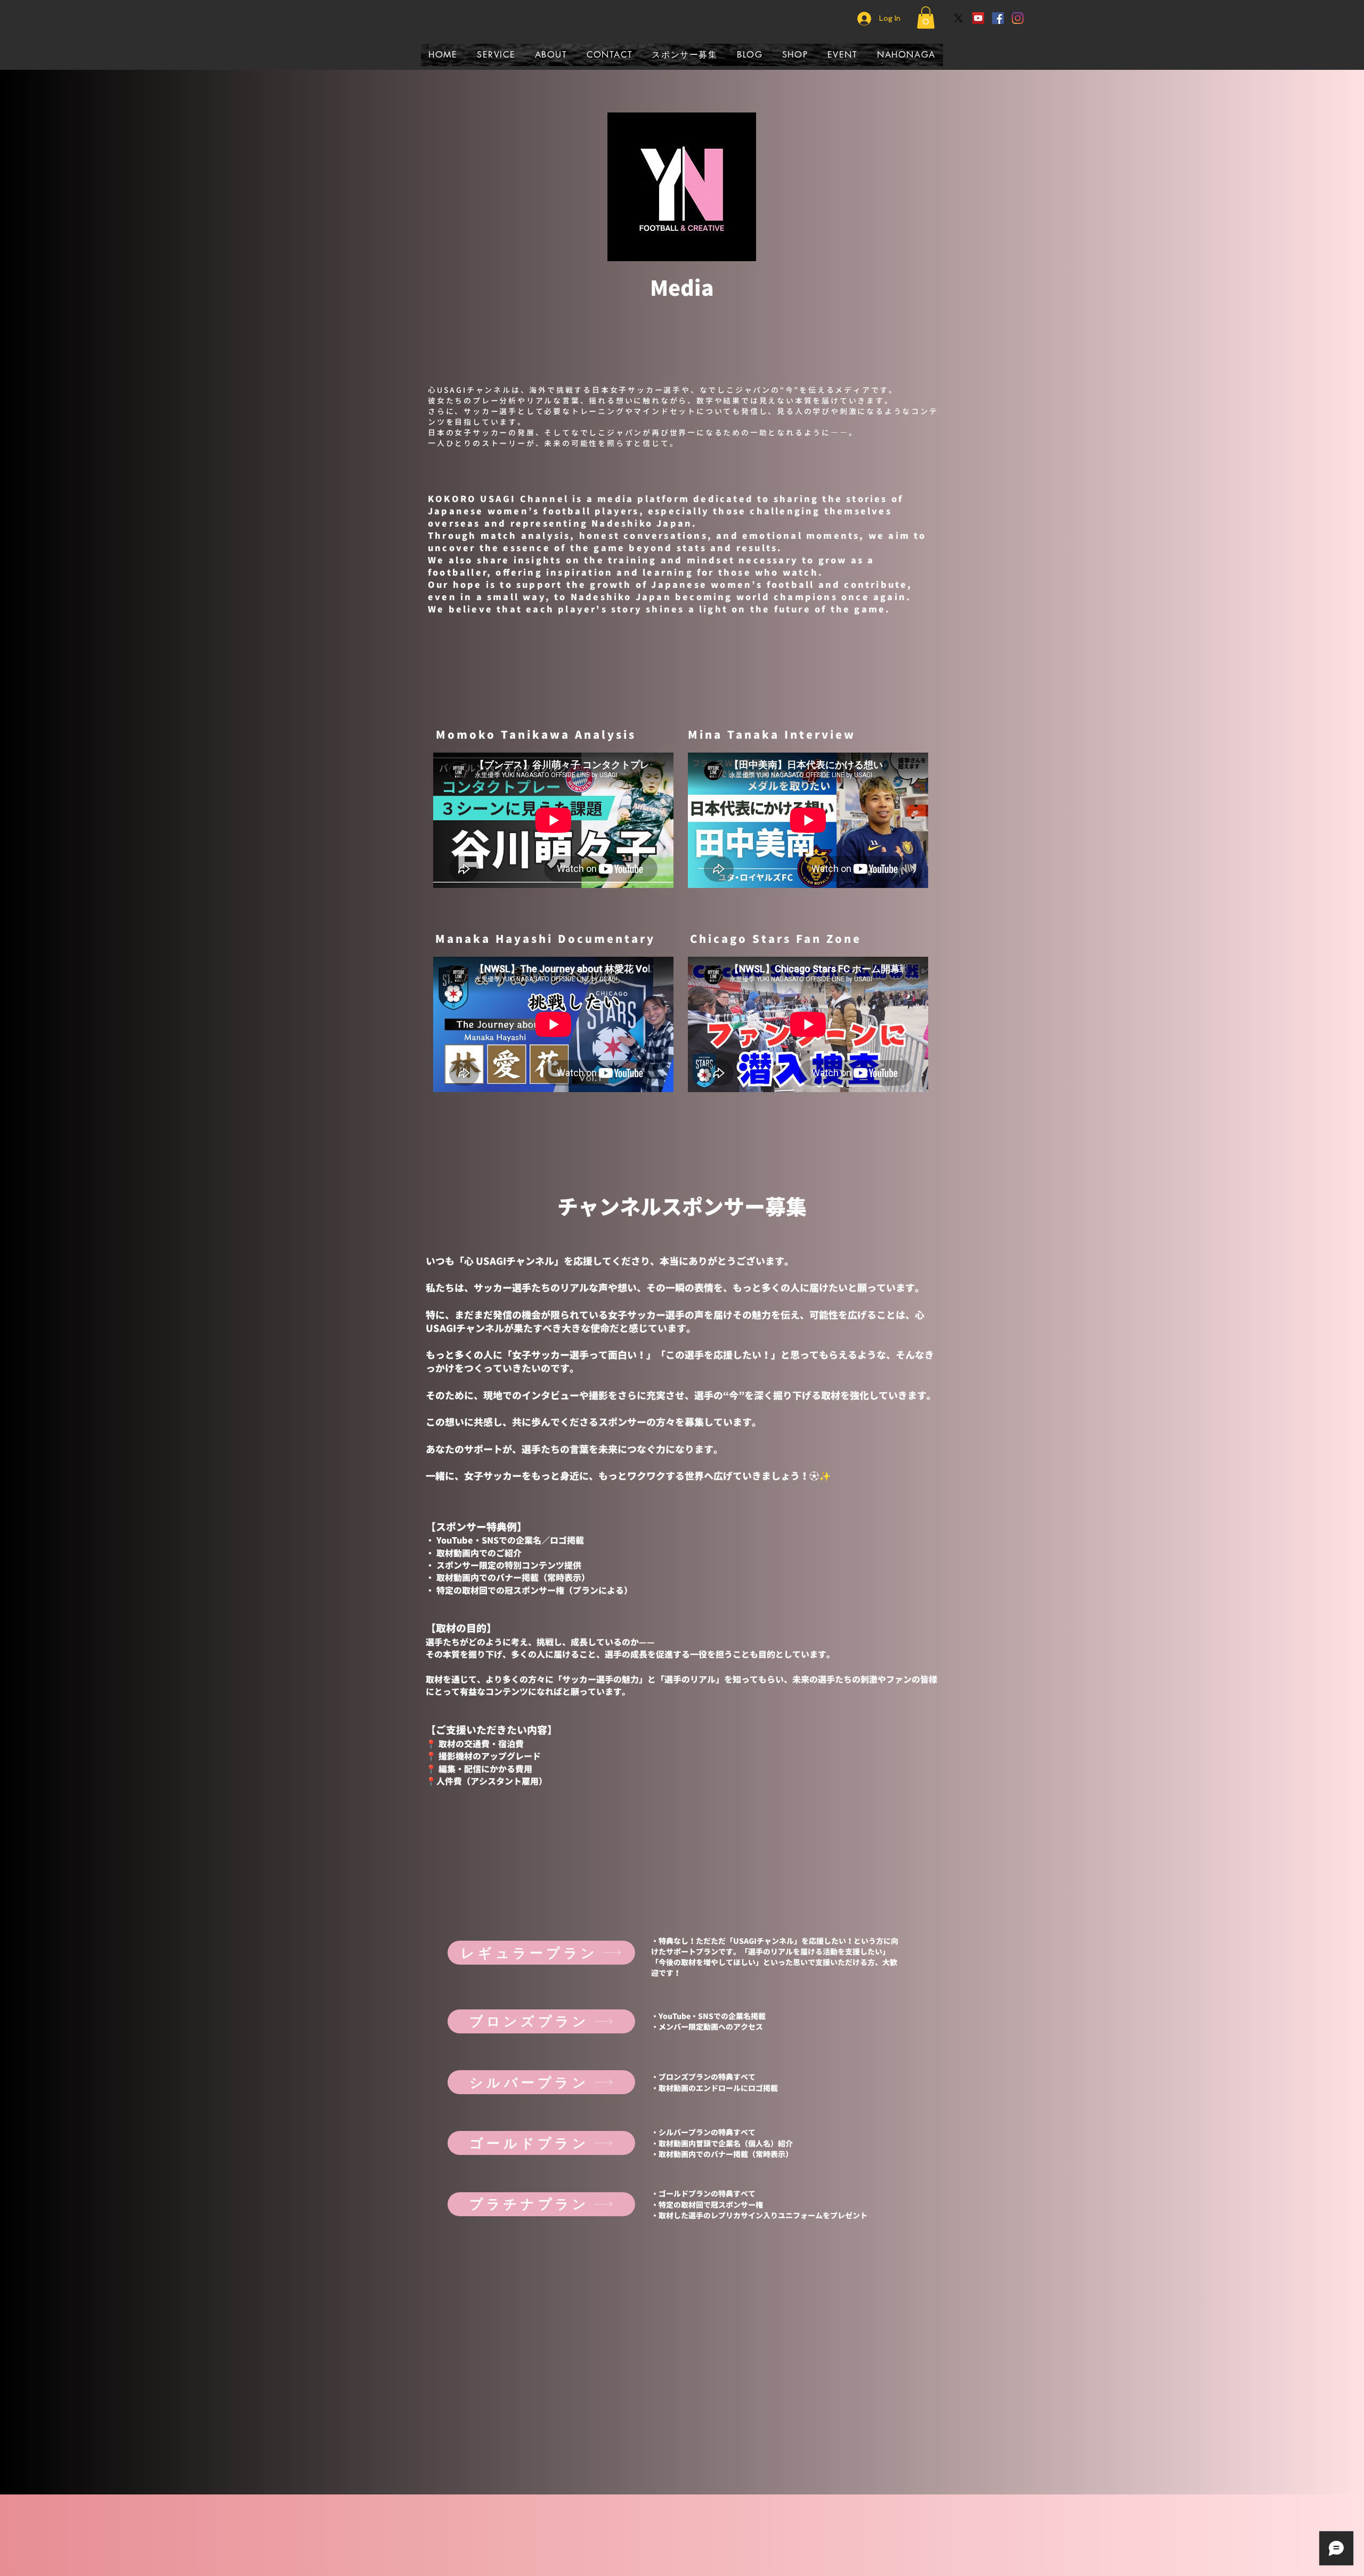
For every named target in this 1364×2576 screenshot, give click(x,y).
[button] (926, 18)
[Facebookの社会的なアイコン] (998, 18)
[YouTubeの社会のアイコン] (978, 18)
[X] (959, 18)
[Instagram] (1018, 18)
